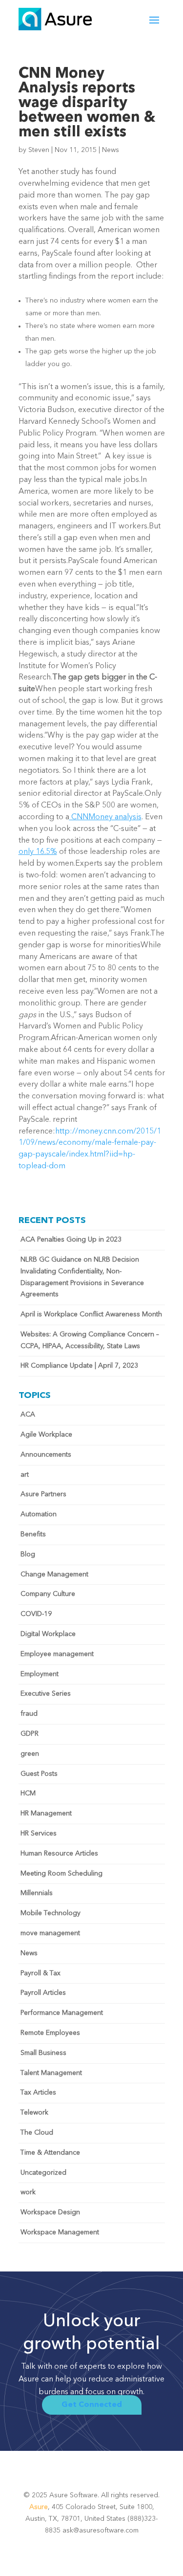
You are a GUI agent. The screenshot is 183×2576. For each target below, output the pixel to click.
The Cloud (37, 2133)
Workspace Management (60, 2232)
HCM (28, 1793)
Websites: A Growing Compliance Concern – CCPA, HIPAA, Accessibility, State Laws (90, 1340)
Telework (34, 2113)
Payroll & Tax (41, 1973)
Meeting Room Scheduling (61, 1874)
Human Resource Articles (59, 1854)
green (30, 1754)
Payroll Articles (43, 1993)
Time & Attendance (50, 2153)
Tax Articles (38, 2093)
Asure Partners (43, 1494)
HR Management (46, 1813)
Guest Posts (39, 1774)
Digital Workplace (48, 1634)
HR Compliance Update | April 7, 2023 (79, 1366)
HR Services (39, 1834)
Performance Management (62, 2013)
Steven (39, 150)
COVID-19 (36, 1614)
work (28, 2192)
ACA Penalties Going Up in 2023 (71, 1240)
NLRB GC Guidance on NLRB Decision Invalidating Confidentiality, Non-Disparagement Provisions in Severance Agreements (82, 1277)
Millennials (37, 1893)
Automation (39, 1514)
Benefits (33, 1534)
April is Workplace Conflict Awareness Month (91, 1314)
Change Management (54, 1574)
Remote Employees (50, 2033)
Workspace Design (50, 2212)
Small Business (43, 2053)
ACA (28, 1415)
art (25, 1475)
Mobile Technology (51, 1913)
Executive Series (46, 1694)
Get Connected (92, 2405)
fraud (29, 1714)
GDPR (30, 1734)
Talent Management (51, 2073)
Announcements (46, 1455)
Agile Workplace (46, 1435)
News (111, 150)
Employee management (57, 1654)
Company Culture (48, 1594)
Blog (28, 1554)
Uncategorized (43, 2173)
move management (50, 1933)
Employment (40, 1674)
